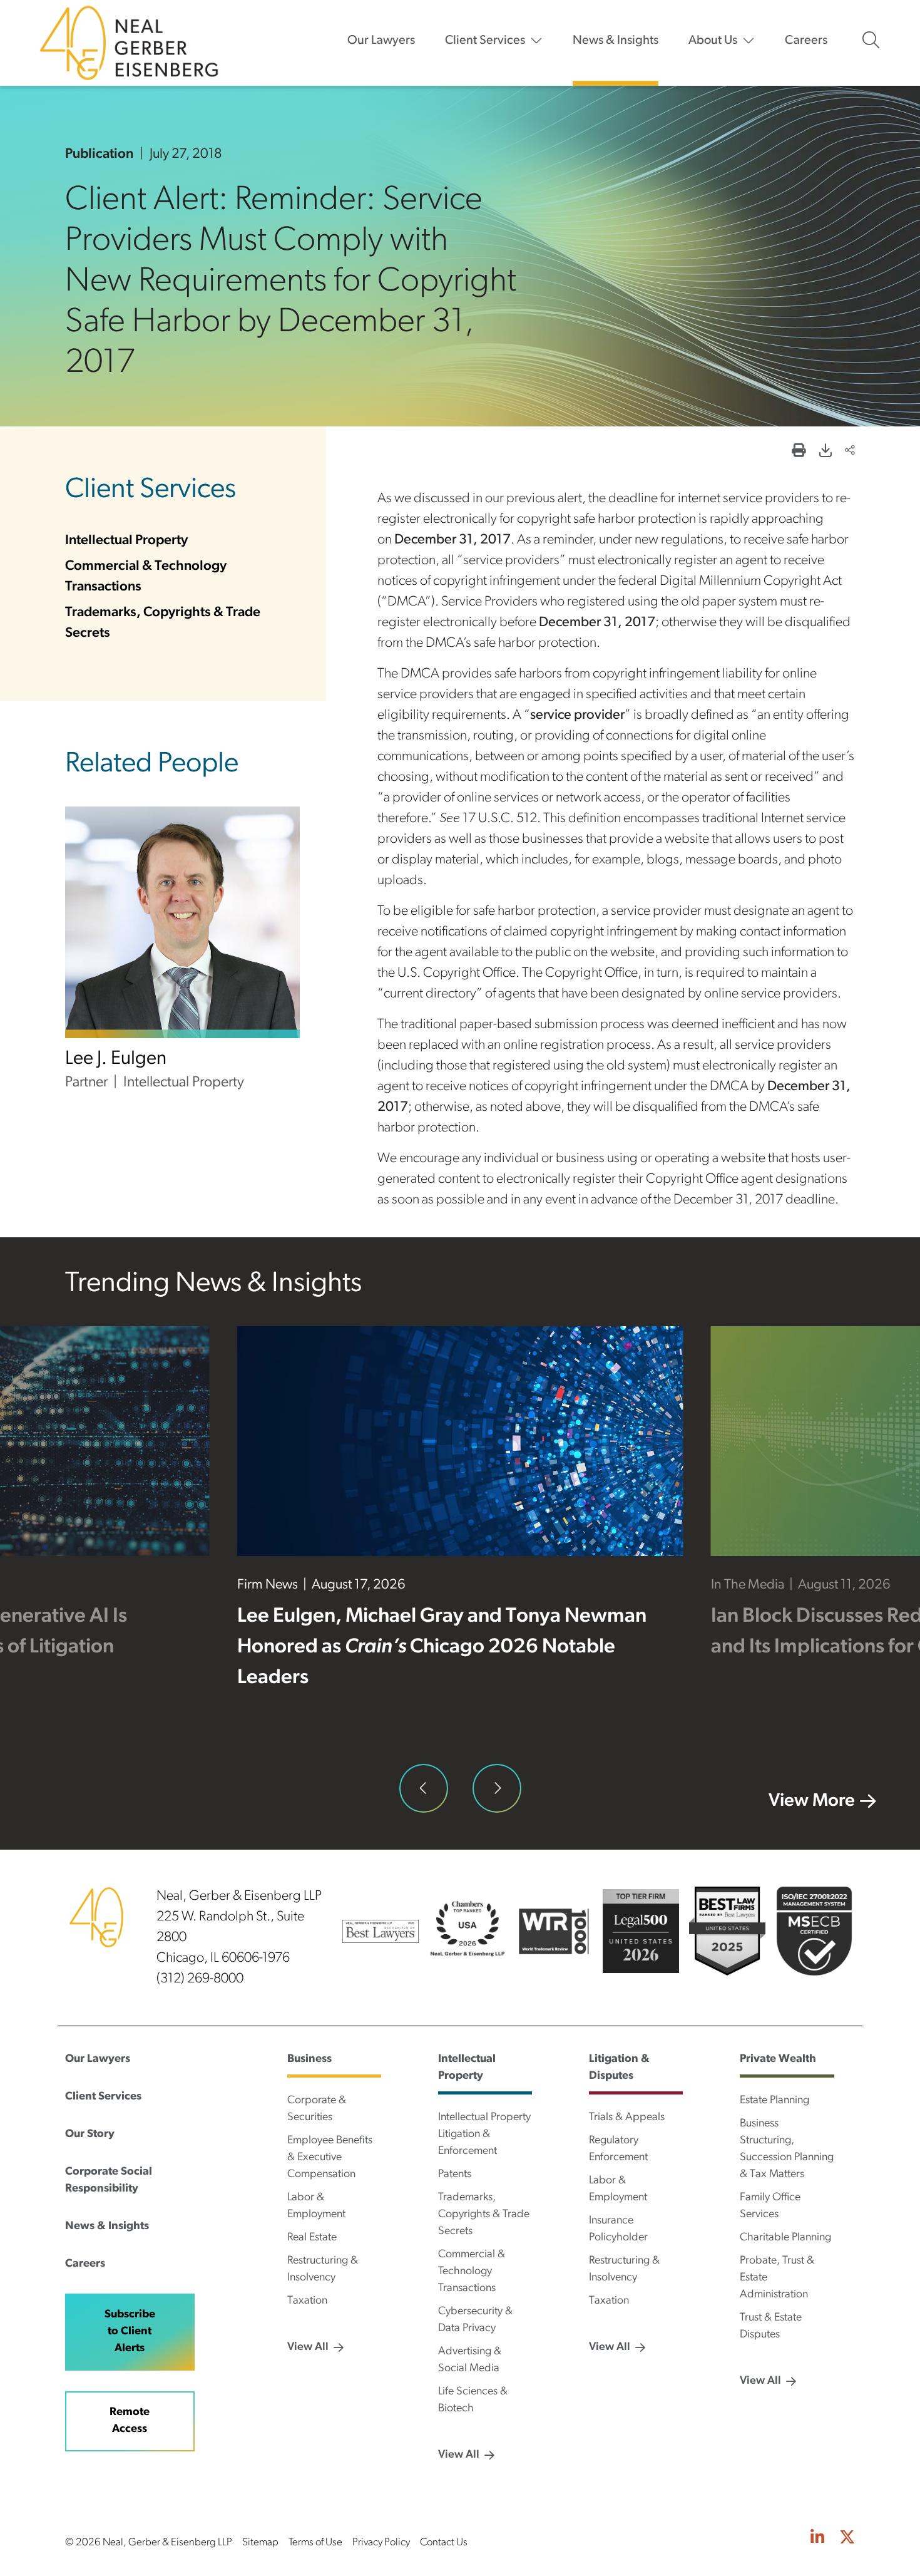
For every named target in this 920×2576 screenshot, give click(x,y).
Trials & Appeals (627, 2118)
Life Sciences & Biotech (473, 2400)
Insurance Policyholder (618, 2229)
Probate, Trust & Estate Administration (777, 2278)
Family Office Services (770, 2206)
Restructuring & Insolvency (323, 2269)
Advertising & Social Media (470, 2360)
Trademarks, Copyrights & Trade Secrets (484, 2215)
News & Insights (616, 41)
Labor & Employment (316, 2206)
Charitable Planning (785, 2238)
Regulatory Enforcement (618, 2149)
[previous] (424, 1788)
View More (812, 1801)
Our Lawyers (381, 41)
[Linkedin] (817, 2539)
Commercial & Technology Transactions (472, 2272)
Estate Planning (774, 2101)
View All (308, 2347)
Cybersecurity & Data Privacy (475, 2320)
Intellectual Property (126, 541)
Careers (806, 41)
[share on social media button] (850, 452)
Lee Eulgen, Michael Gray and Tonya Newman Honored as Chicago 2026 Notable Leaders (442, 1647)
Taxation (307, 2301)
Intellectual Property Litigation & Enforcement (484, 2135)
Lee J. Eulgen (116, 1059)
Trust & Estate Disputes (771, 2326)
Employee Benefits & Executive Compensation (330, 2158)
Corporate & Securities (317, 2109)
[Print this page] (799, 452)
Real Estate (312, 2238)
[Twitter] (847, 2539)
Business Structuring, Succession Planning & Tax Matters (787, 2149)
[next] (497, 1788)
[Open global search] (871, 40)
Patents (455, 2175)
